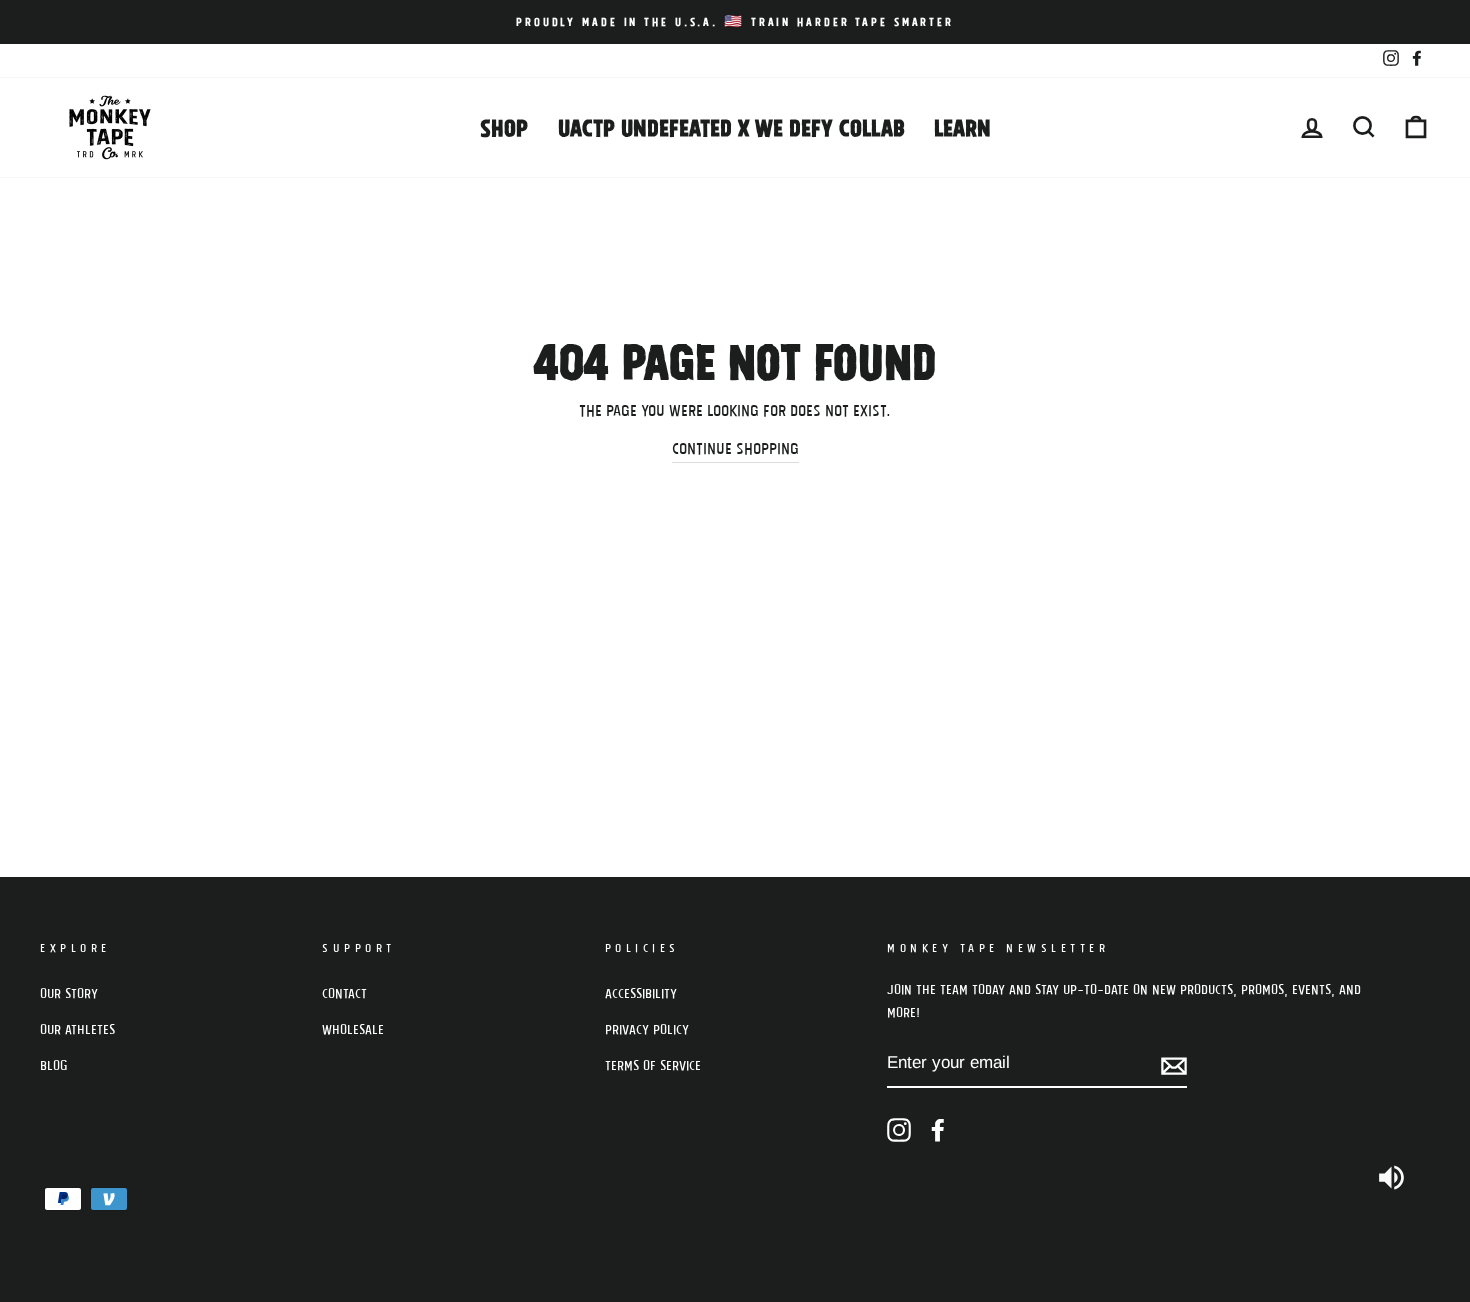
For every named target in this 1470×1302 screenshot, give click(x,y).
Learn (962, 126)
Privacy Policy (647, 1029)
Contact (344, 993)
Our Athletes (77, 1029)
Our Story (69, 993)
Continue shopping (735, 447)
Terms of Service (653, 1065)
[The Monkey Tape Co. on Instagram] (899, 1130)
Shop (504, 126)
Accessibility (641, 993)
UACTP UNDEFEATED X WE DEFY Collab (731, 126)
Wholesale (353, 1029)
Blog (54, 1065)
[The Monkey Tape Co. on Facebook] (938, 1130)
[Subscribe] (1174, 1064)
